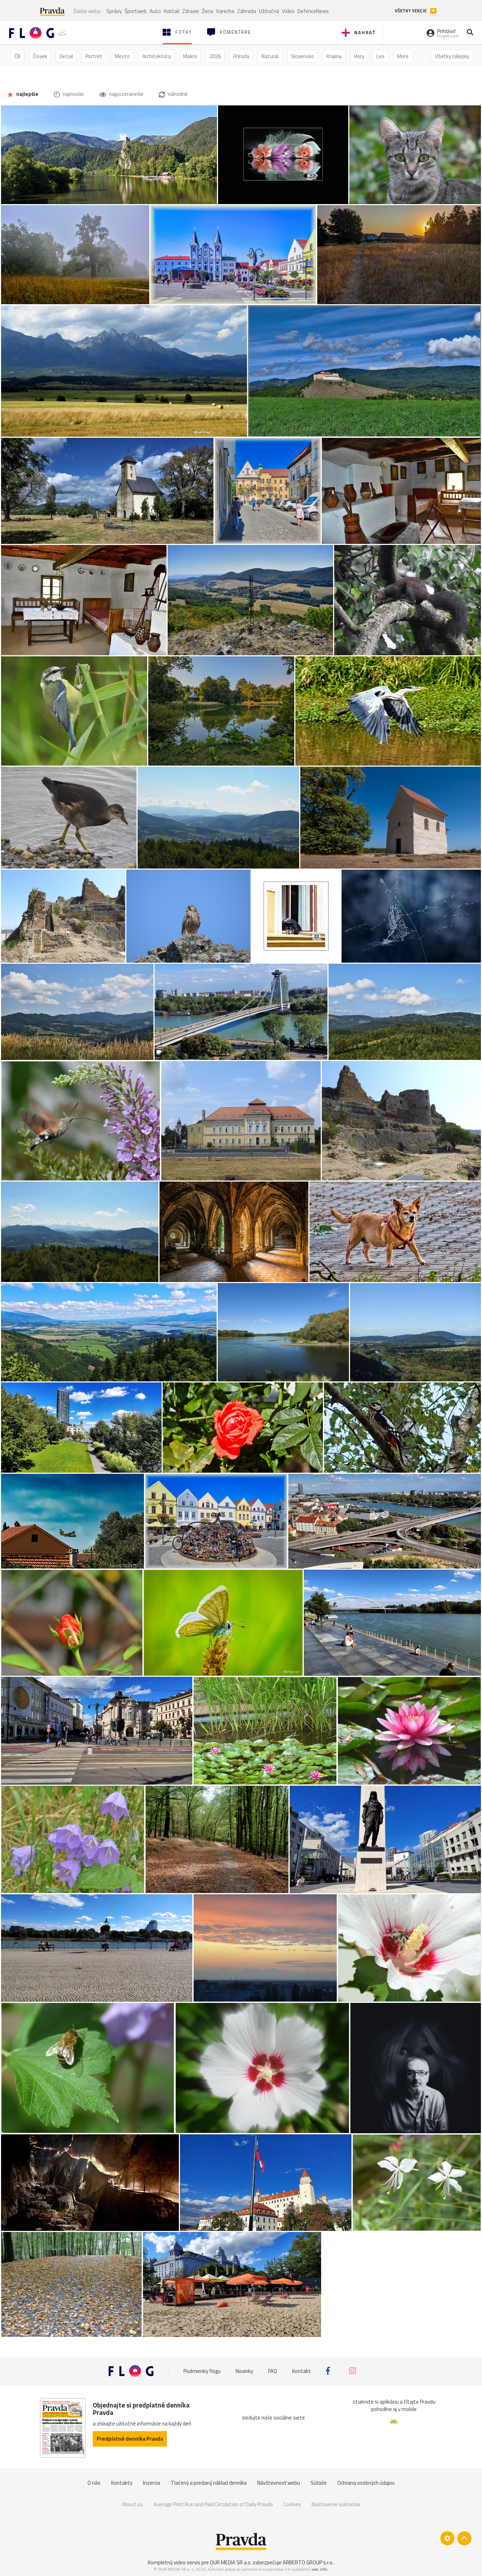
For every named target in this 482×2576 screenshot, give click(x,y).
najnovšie (73, 94)
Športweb (136, 11)
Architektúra (156, 56)
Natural (270, 56)
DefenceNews (313, 11)
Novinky (244, 2371)
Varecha (225, 11)
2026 (215, 56)
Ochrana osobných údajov (366, 2483)
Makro (190, 56)
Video (288, 11)
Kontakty (122, 2483)
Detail (66, 56)
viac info (320, 2569)
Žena (207, 11)
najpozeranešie (126, 94)
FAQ (273, 2371)
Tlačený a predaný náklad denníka (209, 2483)
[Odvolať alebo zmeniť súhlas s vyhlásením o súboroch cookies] (447, 2538)
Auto (155, 11)
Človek (40, 56)
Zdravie (191, 11)
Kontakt (302, 2371)
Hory (359, 56)
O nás (94, 2483)
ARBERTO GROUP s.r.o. (308, 2562)
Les (381, 56)
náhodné (177, 94)
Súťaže (319, 2483)
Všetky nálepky (452, 56)
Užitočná (269, 11)
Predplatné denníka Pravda (130, 2439)
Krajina (334, 56)
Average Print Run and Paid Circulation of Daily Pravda (213, 2504)
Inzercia (152, 2483)
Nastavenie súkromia (336, 2504)
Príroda (241, 56)
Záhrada (247, 11)
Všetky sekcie (411, 11)
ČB (17, 56)
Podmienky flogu (202, 2371)
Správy (114, 11)
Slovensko (302, 56)
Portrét (94, 56)
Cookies (292, 2504)
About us (132, 2504)
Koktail (171, 11)
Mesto (122, 56)
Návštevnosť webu (279, 2483)
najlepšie (27, 94)
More (403, 56)
